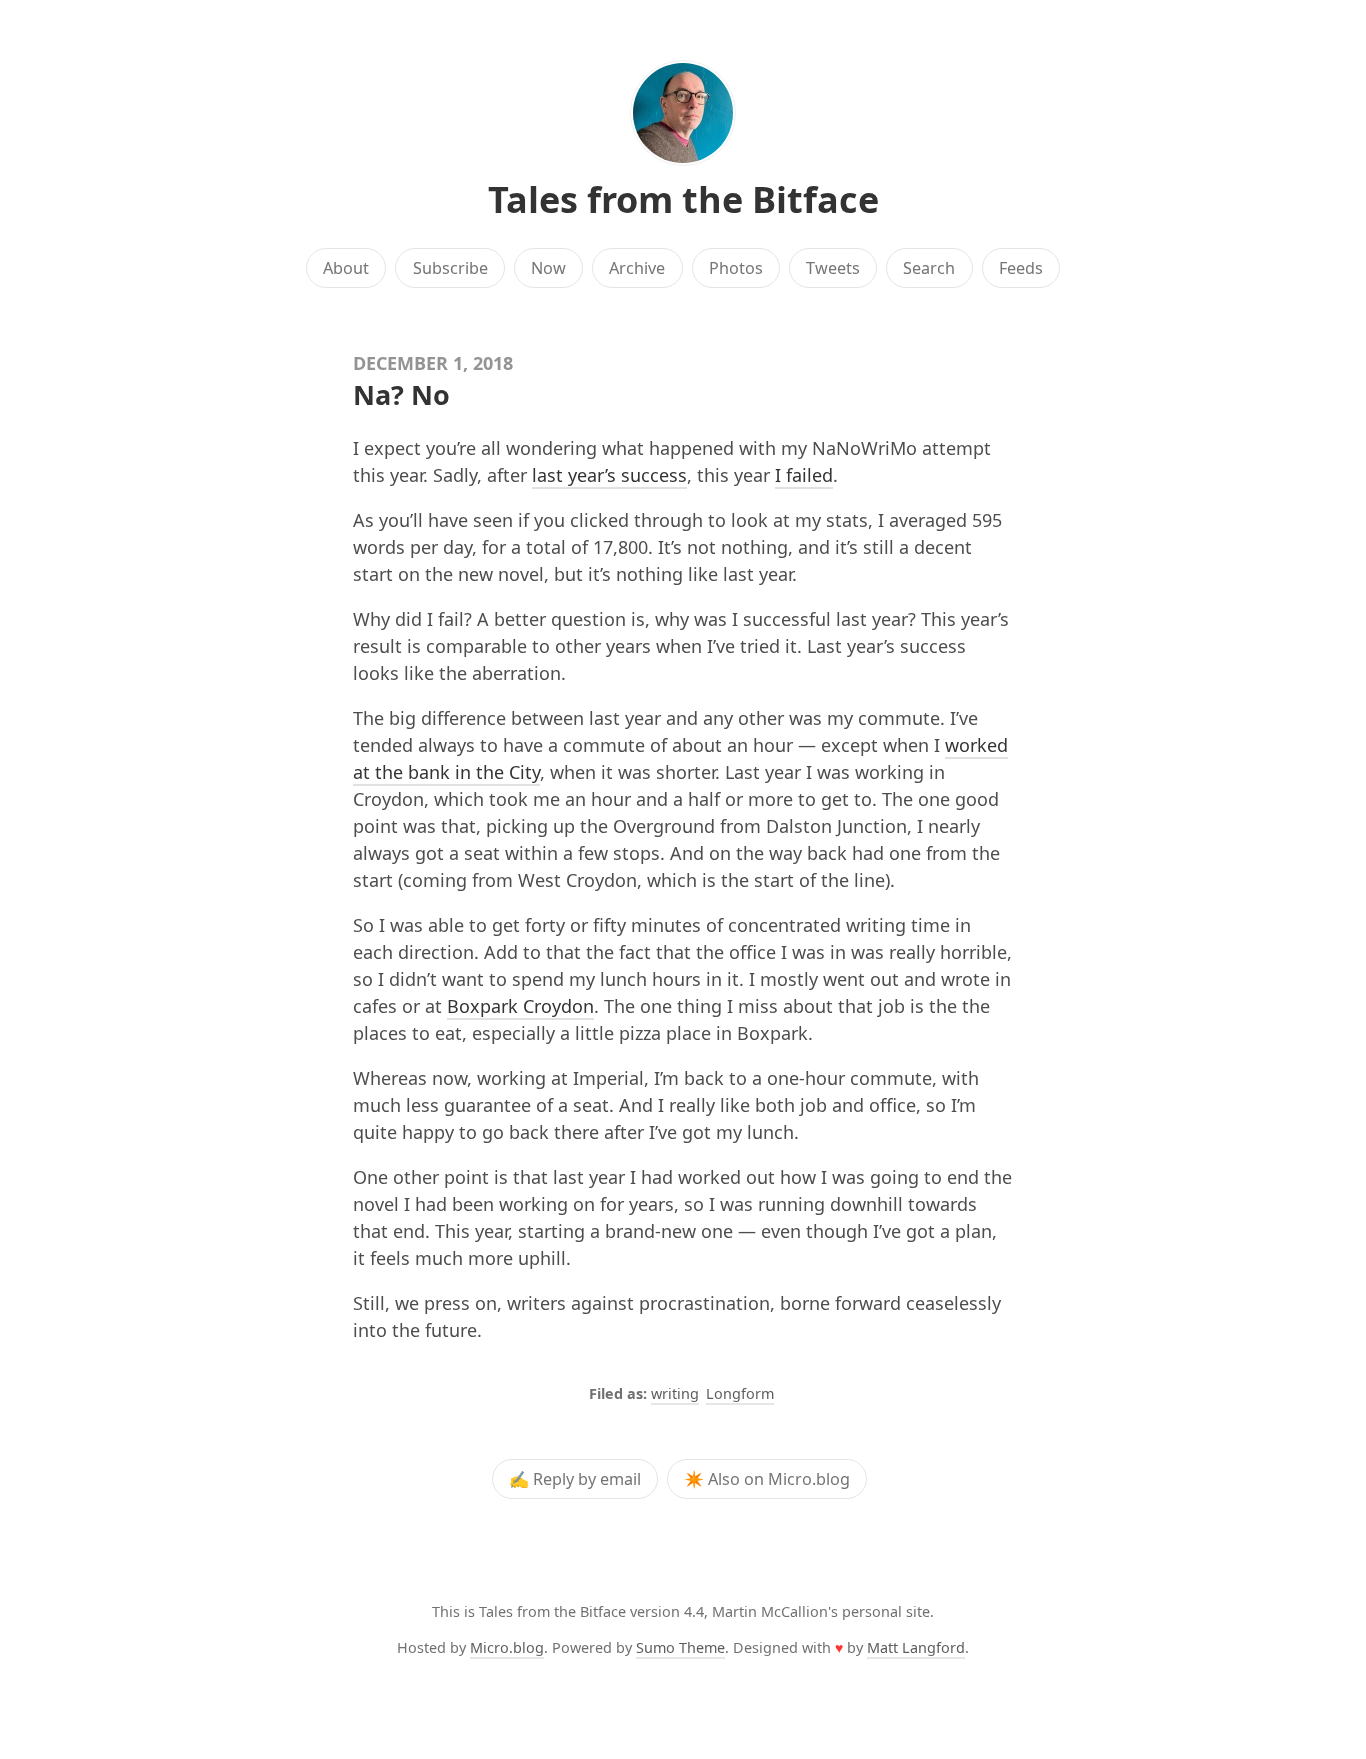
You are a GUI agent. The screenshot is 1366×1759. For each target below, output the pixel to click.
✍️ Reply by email (575, 1479)
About (346, 268)
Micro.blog (507, 1647)
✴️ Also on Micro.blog (767, 1479)
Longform (740, 1393)
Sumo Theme (680, 1647)
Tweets (833, 268)
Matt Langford (916, 1647)
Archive (637, 268)
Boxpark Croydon (520, 1006)
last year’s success (609, 475)
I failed (804, 475)
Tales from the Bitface (683, 199)
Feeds (1021, 268)
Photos (736, 268)
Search (929, 268)
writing (675, 1393)
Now (548, 268)
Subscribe (450, 268)
